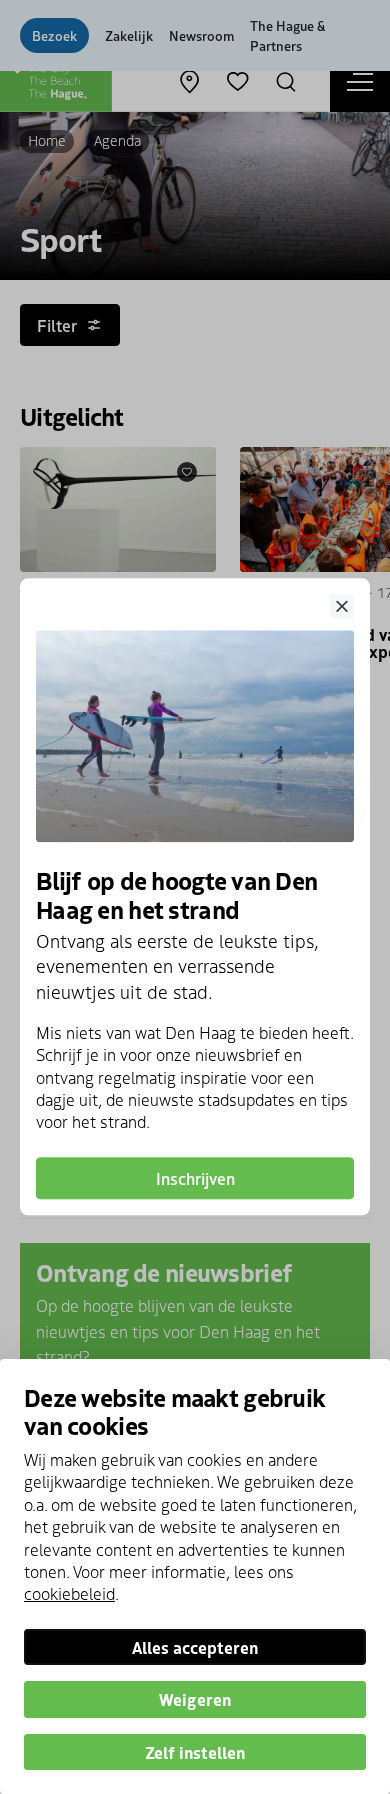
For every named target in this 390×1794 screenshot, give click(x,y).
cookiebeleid (69, 1593)
